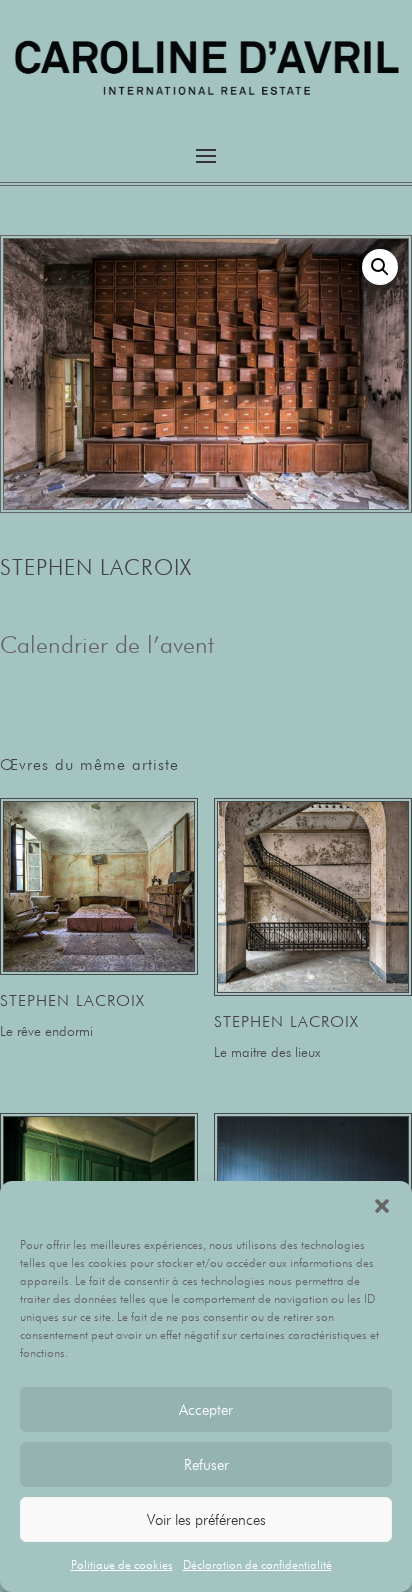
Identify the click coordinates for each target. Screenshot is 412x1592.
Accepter (206, 1410)
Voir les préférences (206, 1520)
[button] (382, 1206)
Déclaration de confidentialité (257, 1564)
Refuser (206, 1465)
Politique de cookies (122, 1564)
